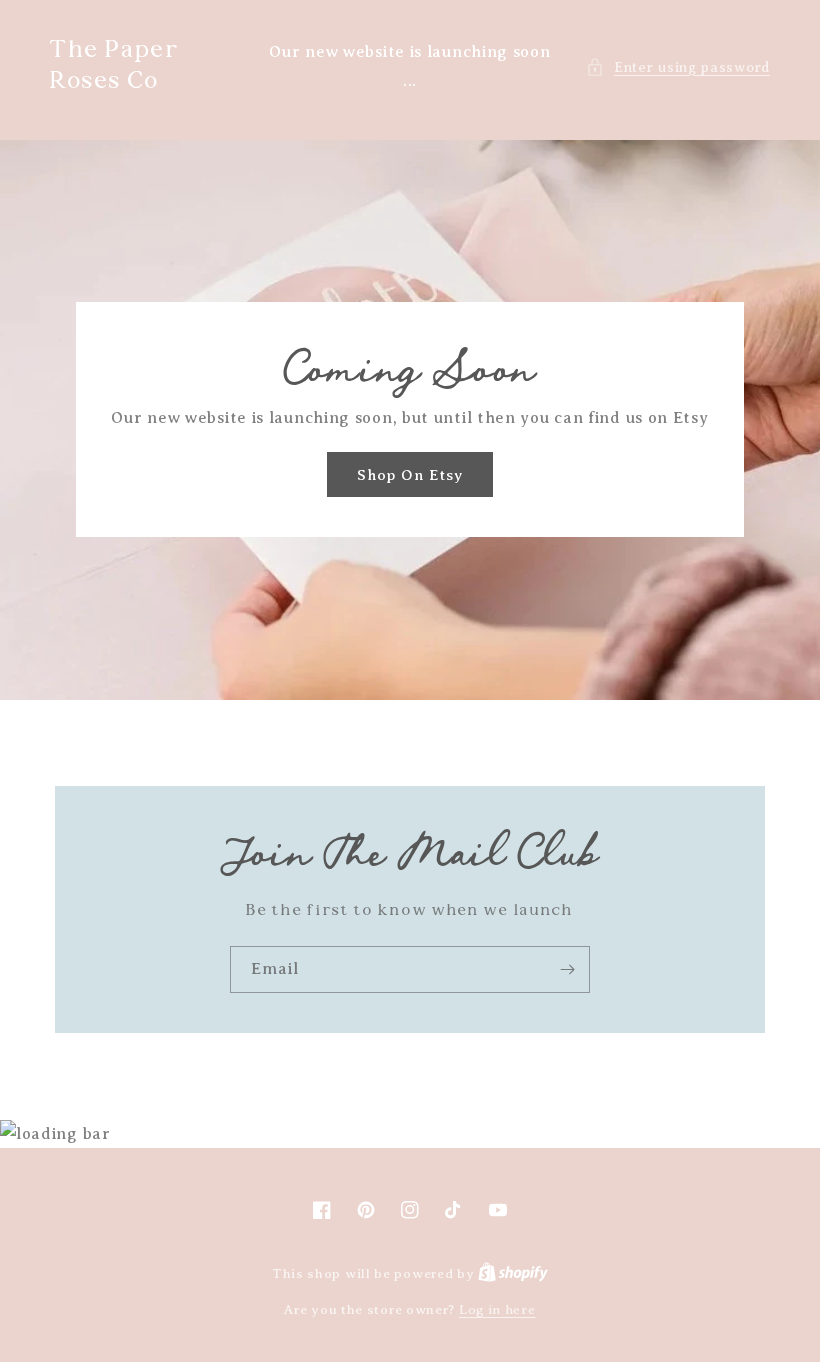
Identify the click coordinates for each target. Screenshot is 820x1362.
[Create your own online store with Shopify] (513, 1273)
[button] (678, 67)
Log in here (497, 1309)
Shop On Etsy (410, 475)
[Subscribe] (567, 969)
